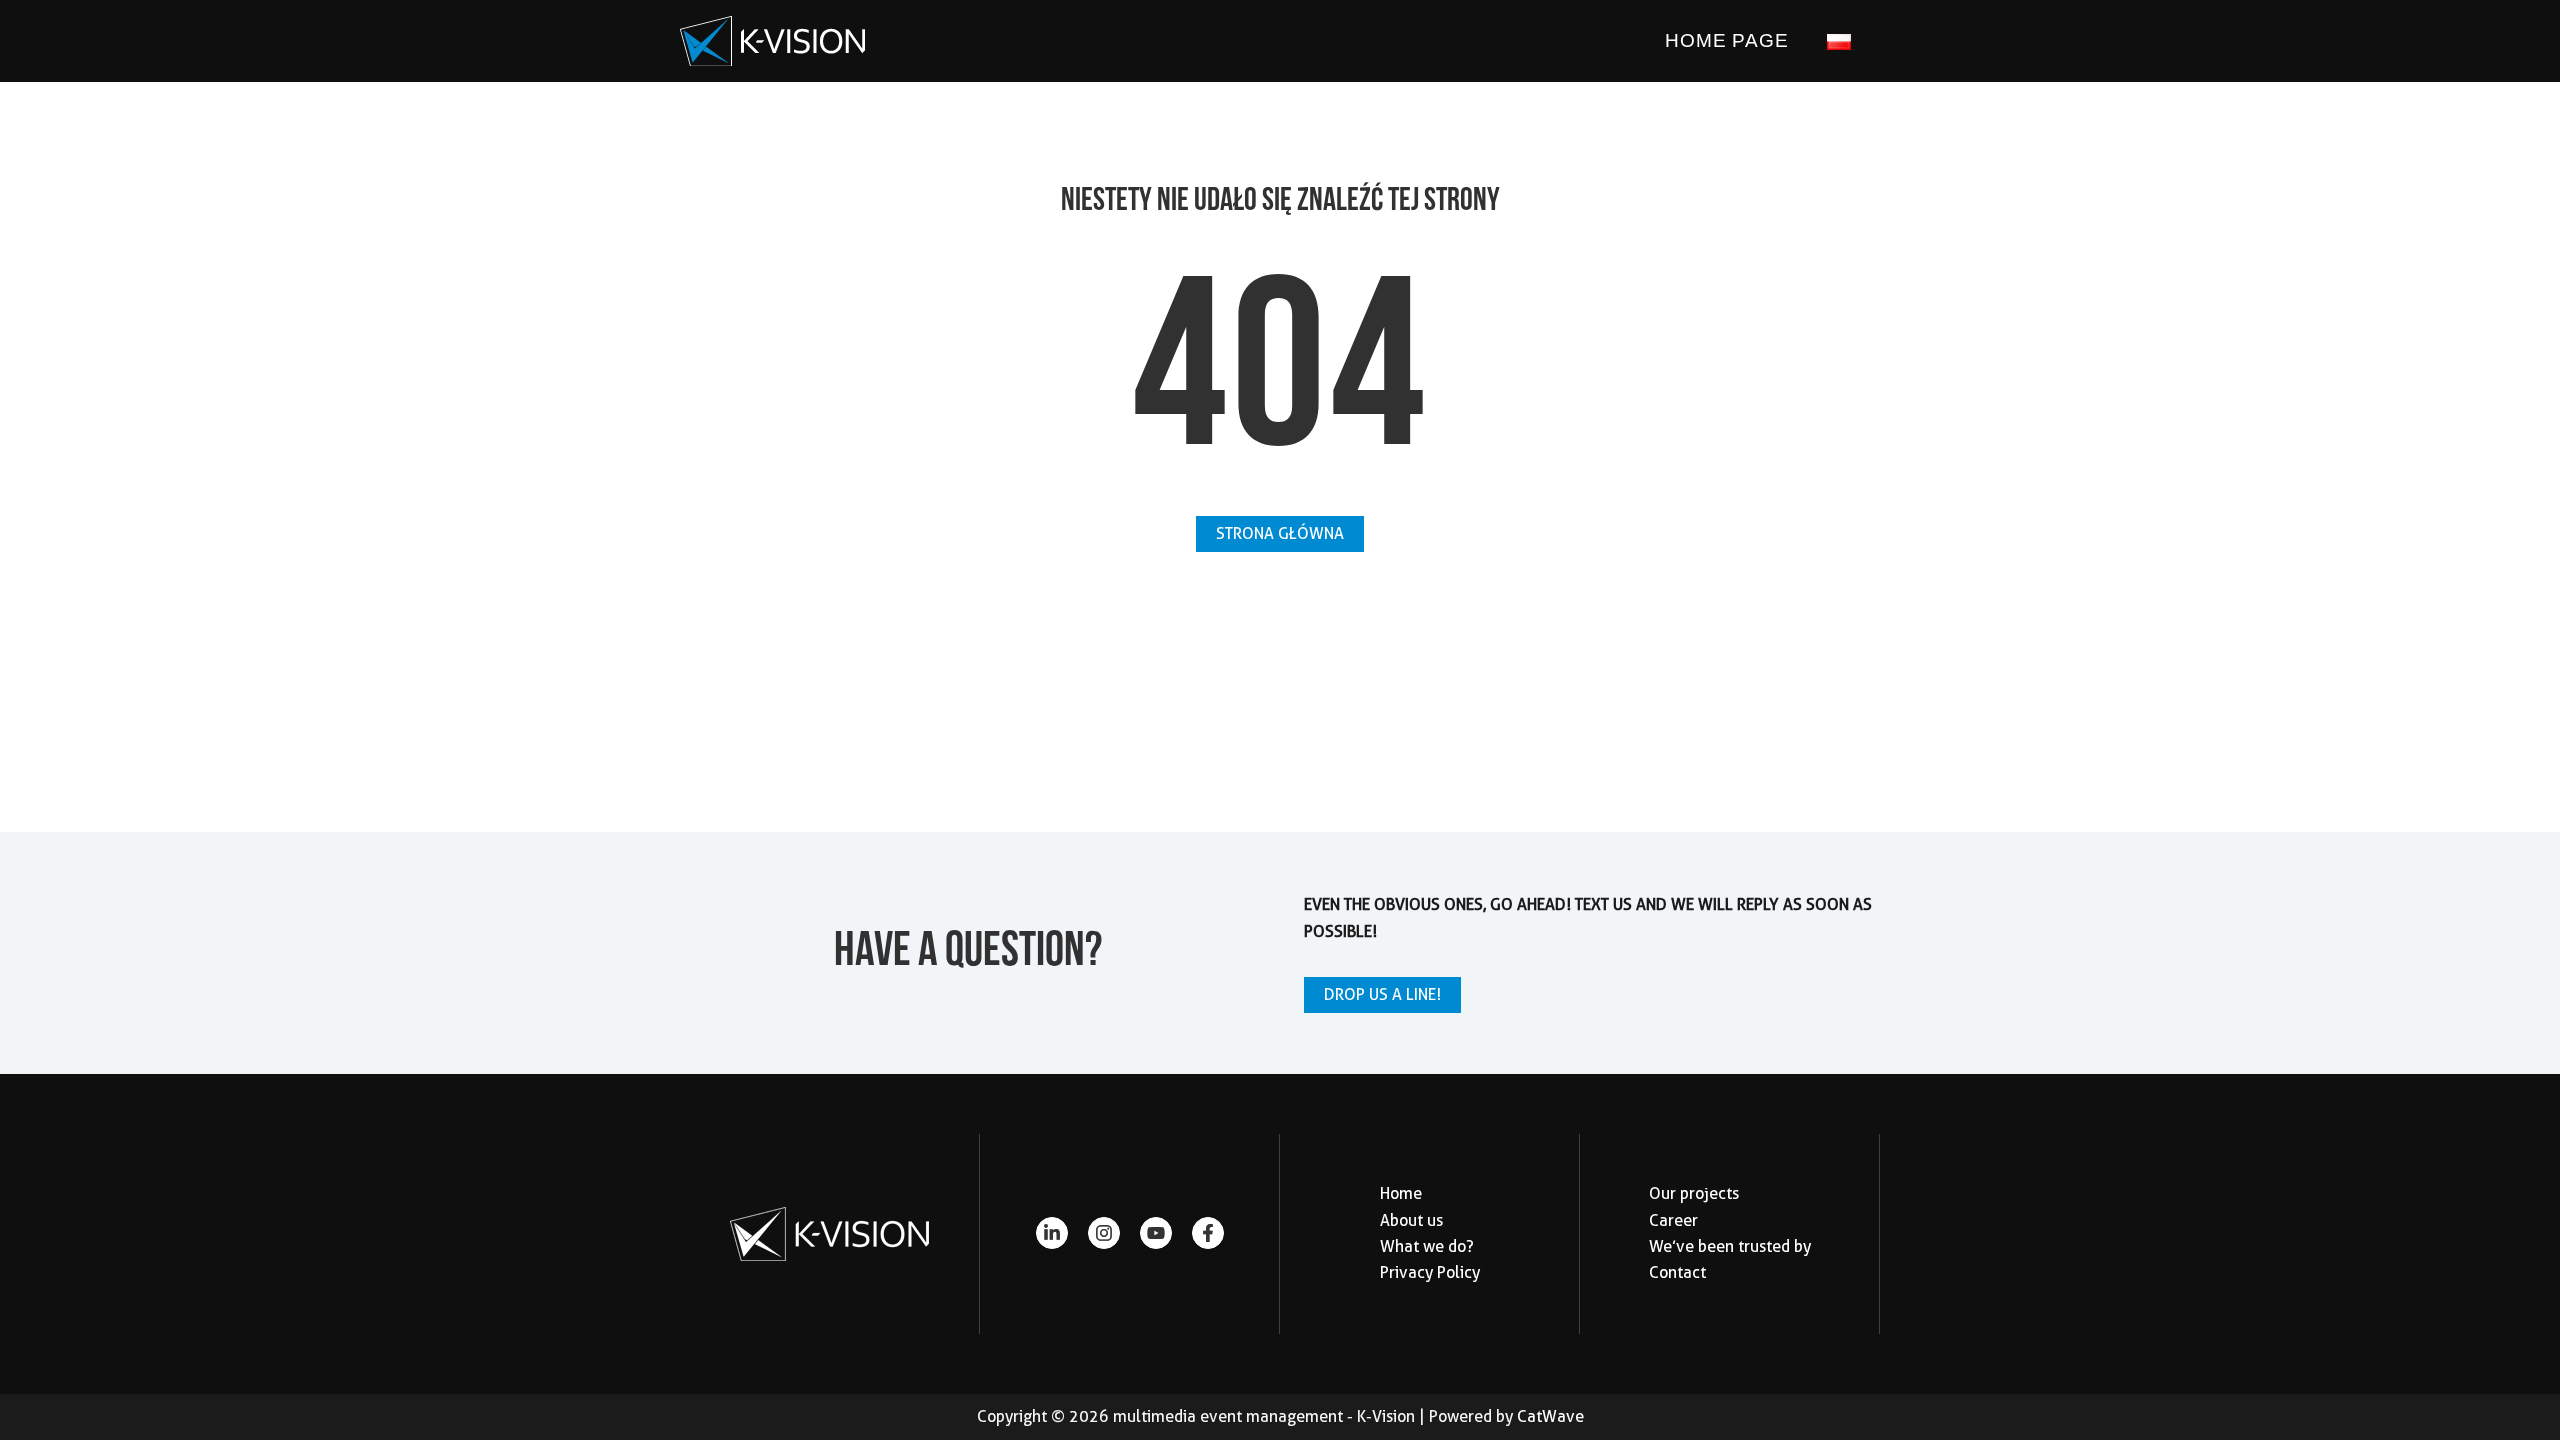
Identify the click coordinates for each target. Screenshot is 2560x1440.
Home (1401, 1193)
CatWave (1550, 1416)
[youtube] (1156, 1233)
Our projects (1694, 1193)
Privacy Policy (1430, 1272)
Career (1673, 1220)
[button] (1280, 534)
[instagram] (1104, 1233)
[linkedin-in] (1052, 1233)
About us (1411, 1220)
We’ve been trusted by (1730, 1246)
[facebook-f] (1208, 1233)
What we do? (1427, 1246)
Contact (1677, 1272)
